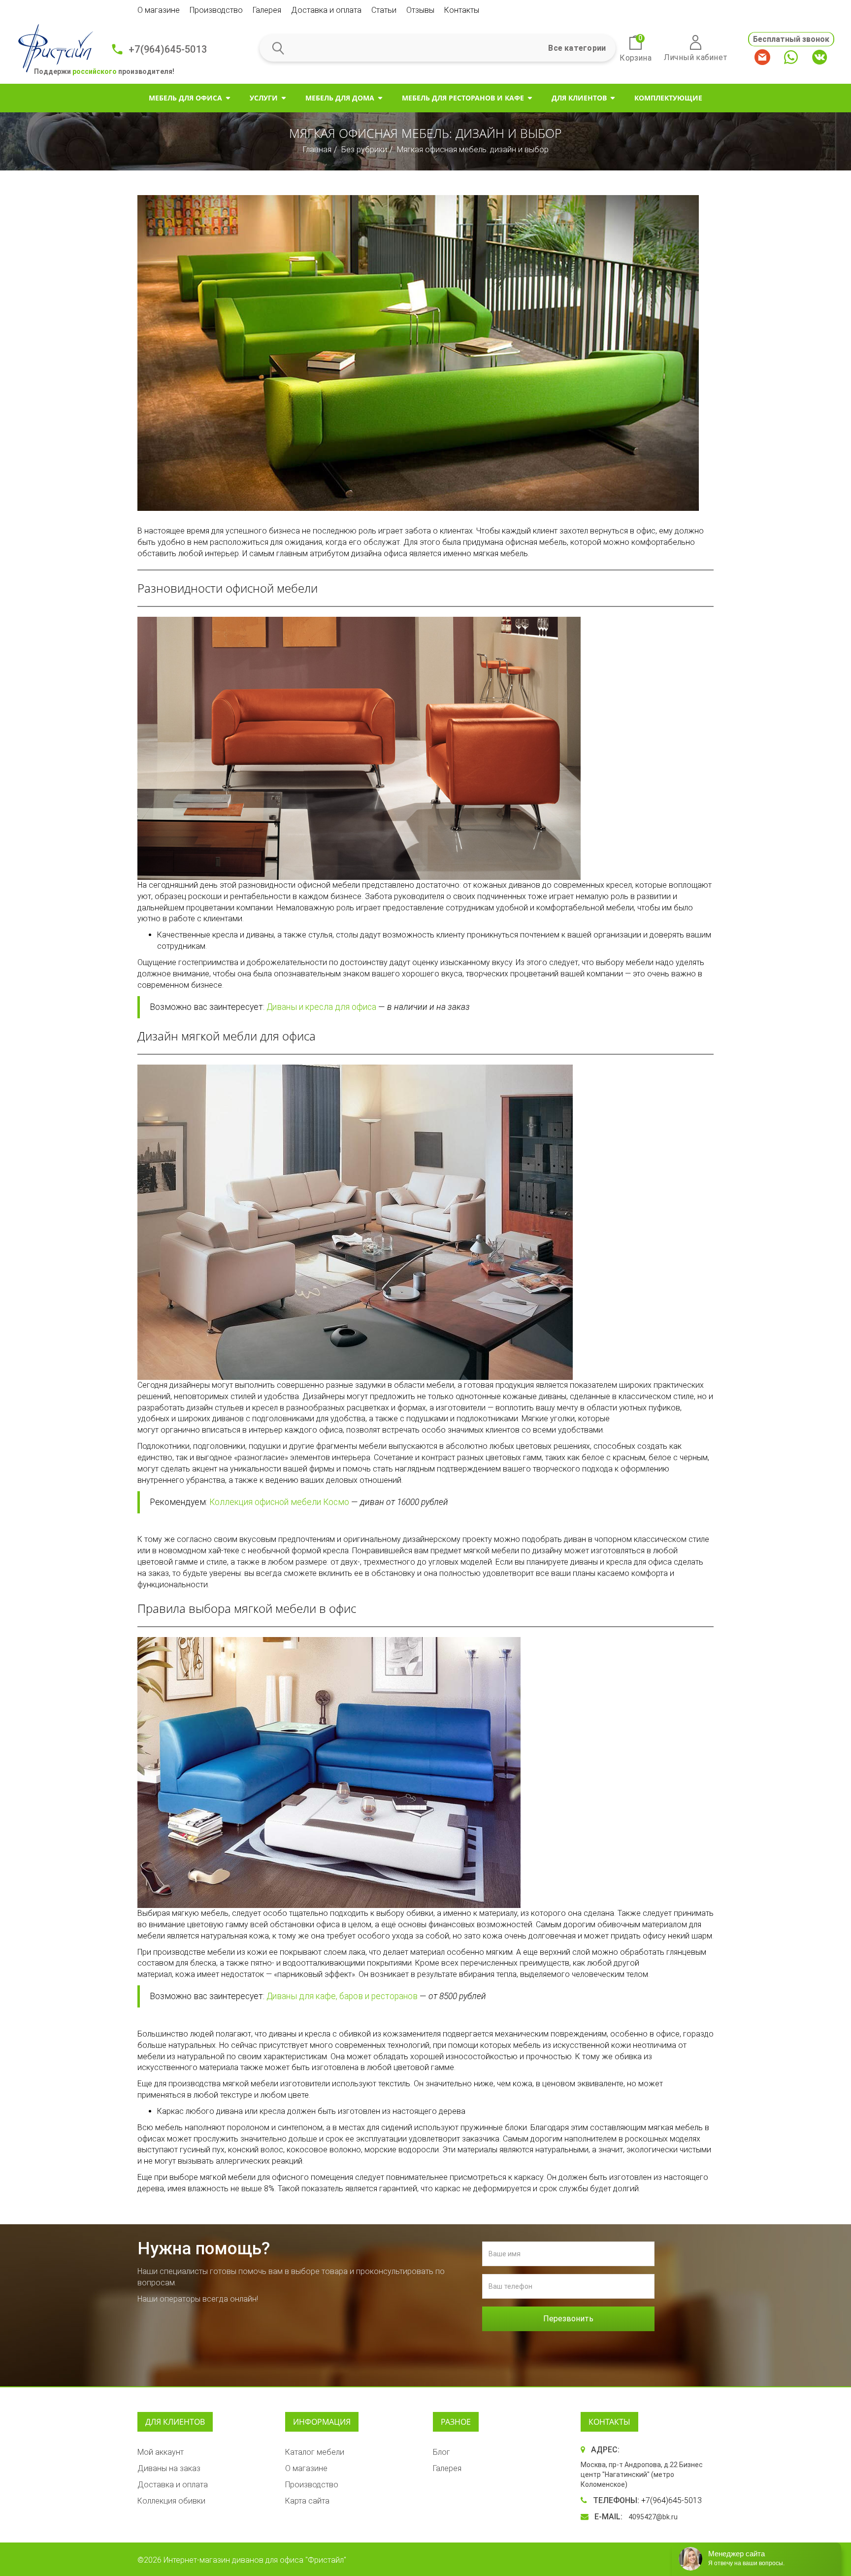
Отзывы (420, 10)
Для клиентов (579, 98)
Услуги (264, 98)
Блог (442, 2452)
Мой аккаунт (161, 2452)
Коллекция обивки (171, 2501)
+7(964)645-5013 (168, 49)
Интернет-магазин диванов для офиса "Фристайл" (255, 2560)
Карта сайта (307, 2501)
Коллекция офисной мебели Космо (279, 1502)
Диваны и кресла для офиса (321, 1007)
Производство (216, 10)
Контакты (462, 10)
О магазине (159, 10)
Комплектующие (668, 98)
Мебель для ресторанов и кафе (463, 98)
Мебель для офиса (185, 98)
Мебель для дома (340, 98)
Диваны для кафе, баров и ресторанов (342, 1996)
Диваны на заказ (169, 2468)
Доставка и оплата (326, 10)
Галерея (267, 10)
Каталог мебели (315, 2452)
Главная (317, 150)
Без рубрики (364, 150)
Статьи (384, 10)
